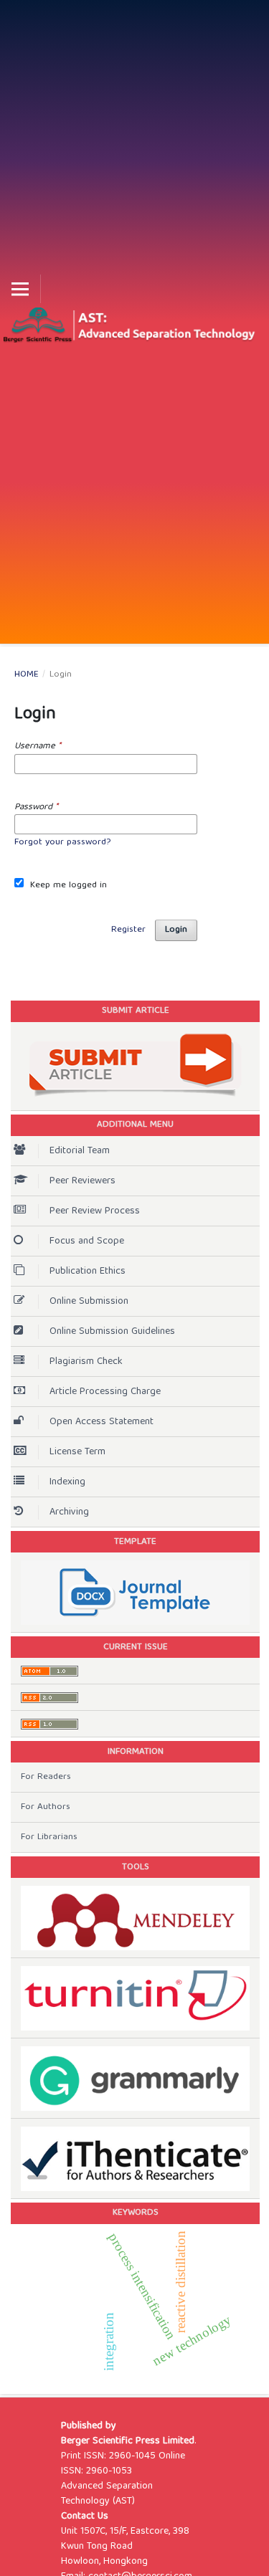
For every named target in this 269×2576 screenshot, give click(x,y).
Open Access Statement (102, 1422)
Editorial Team (80, 1151)
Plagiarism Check (86, 1362)
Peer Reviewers (82, 1181)
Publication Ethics (88, 1272)
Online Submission (89, 1302)
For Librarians (49, 1837)
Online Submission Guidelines (112, 1332)
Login (176, 930)
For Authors (46, 1807)
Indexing (67, 1482)
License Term (77, 1452)
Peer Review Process (95, 1211)
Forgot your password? (62, 843)
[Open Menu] (20, 289)
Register (128, 930)
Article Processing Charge (105, 1392)
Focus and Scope (87, 1241)
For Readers (46, 1777)
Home (27, 675)
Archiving (69, 1512)
